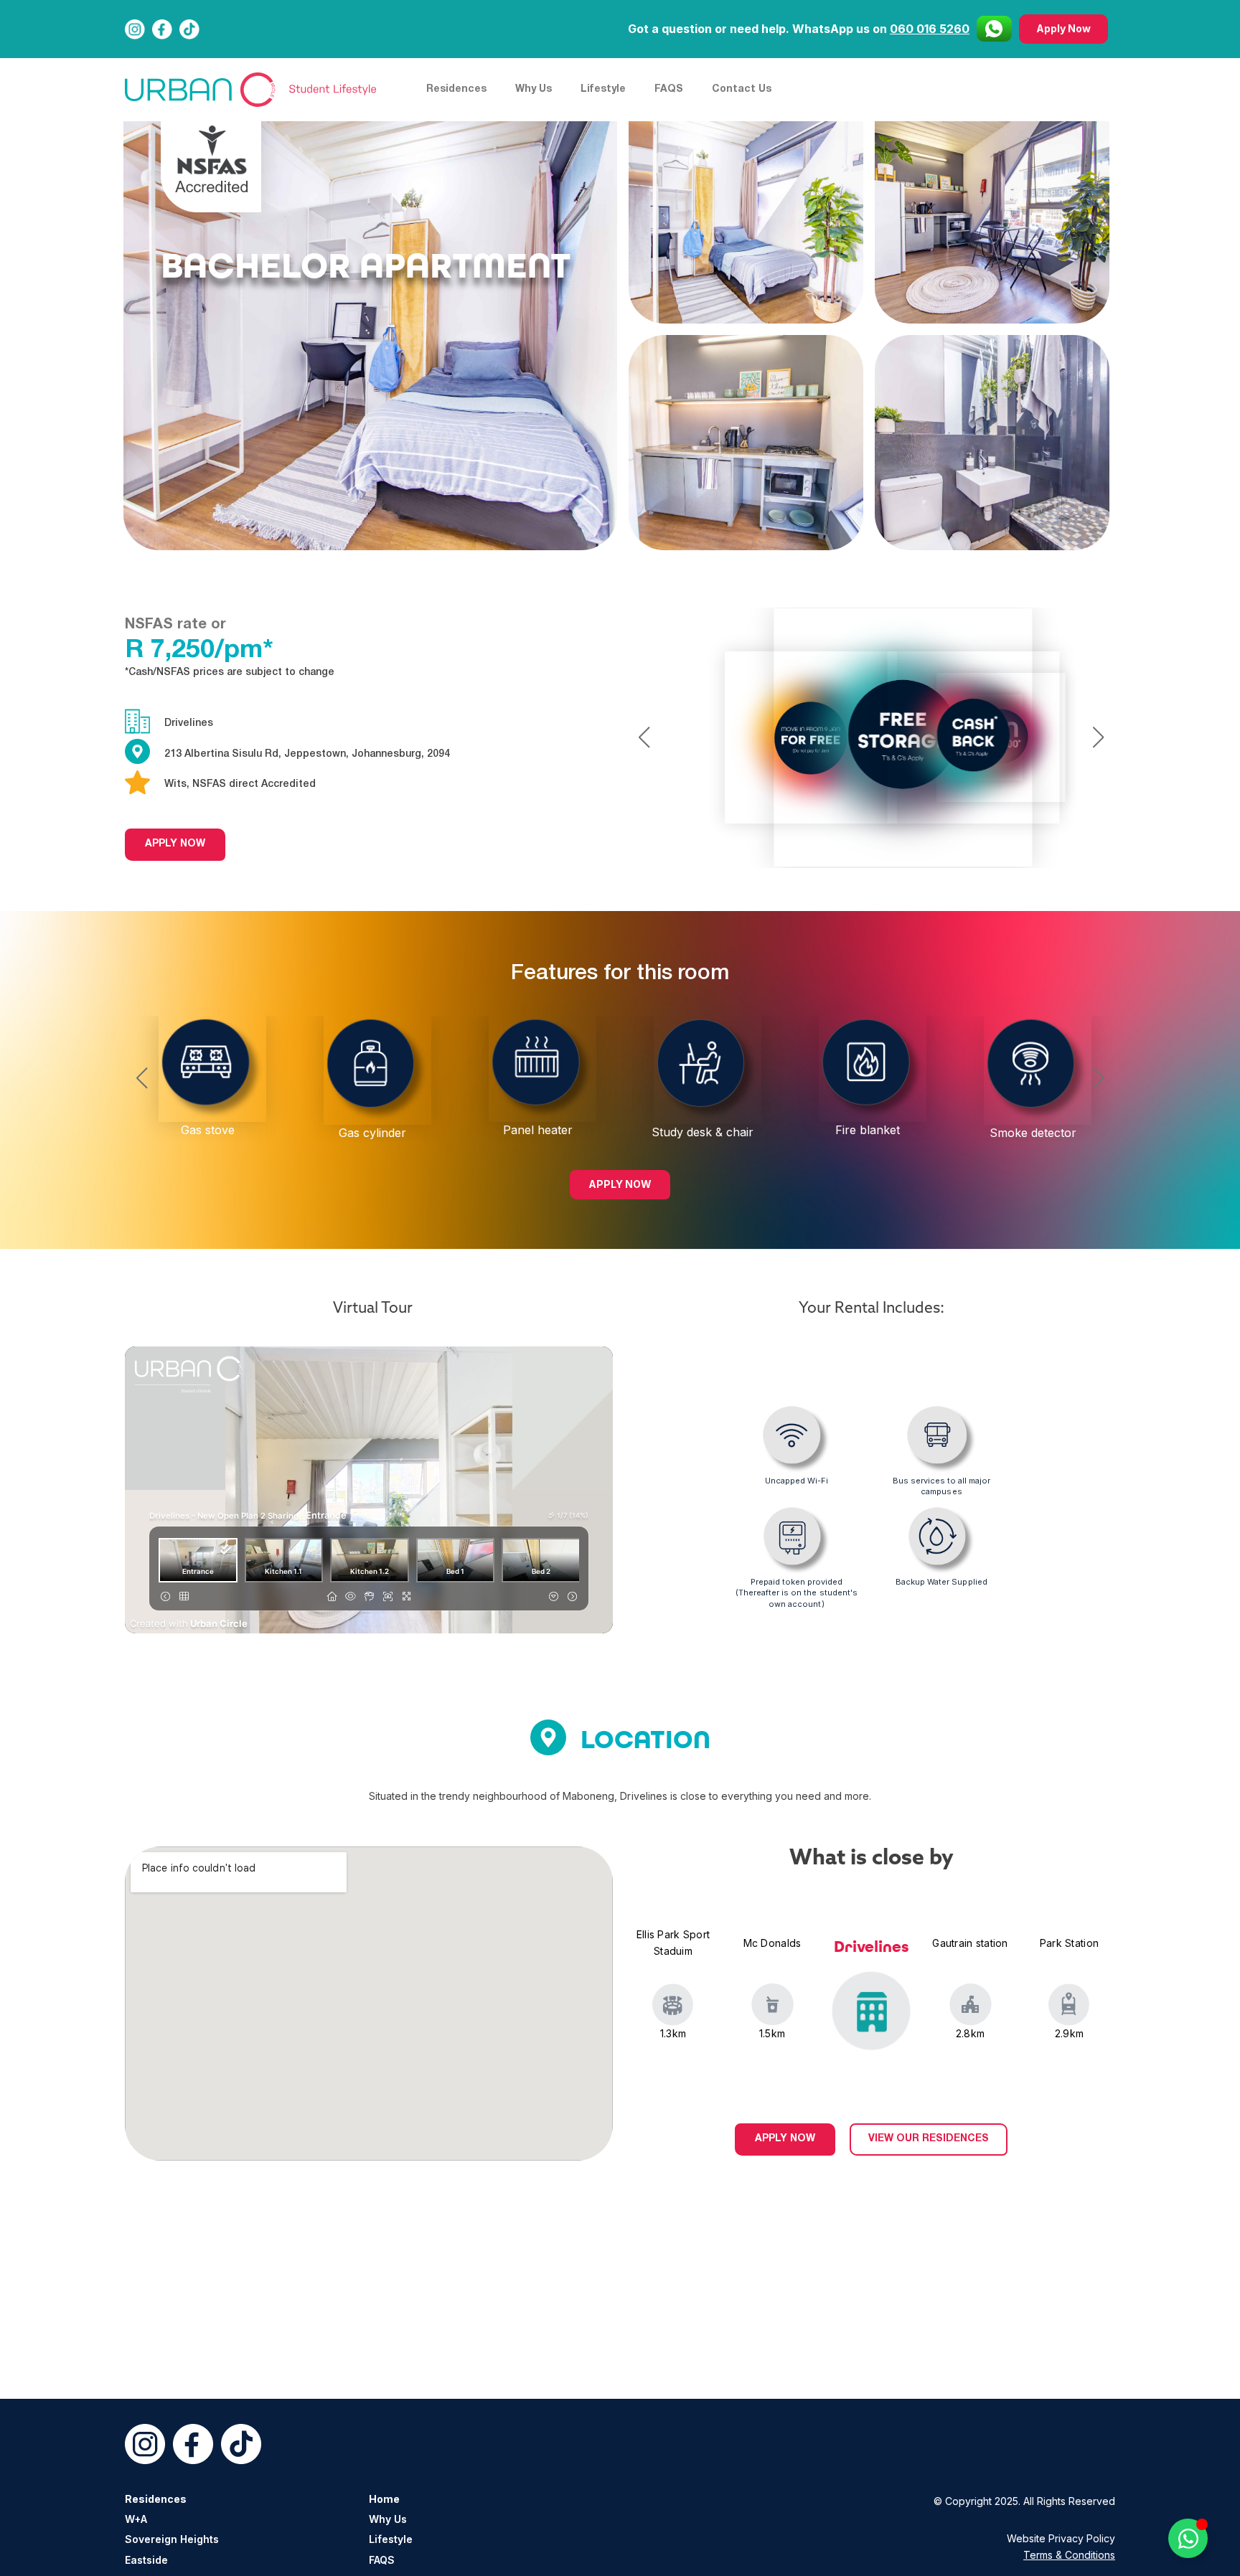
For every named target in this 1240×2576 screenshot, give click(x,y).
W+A (136, 2519)
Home (384, 2499)
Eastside (146, 2560)
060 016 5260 (930, 29)
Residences (456, 89)
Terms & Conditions (1069, 2555)
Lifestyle (603, 89)
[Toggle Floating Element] (1188, 2538)
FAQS (669, 89)
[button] (644, 737)
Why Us (534, 89)
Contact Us (742, 89)
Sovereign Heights (172, 2539)
